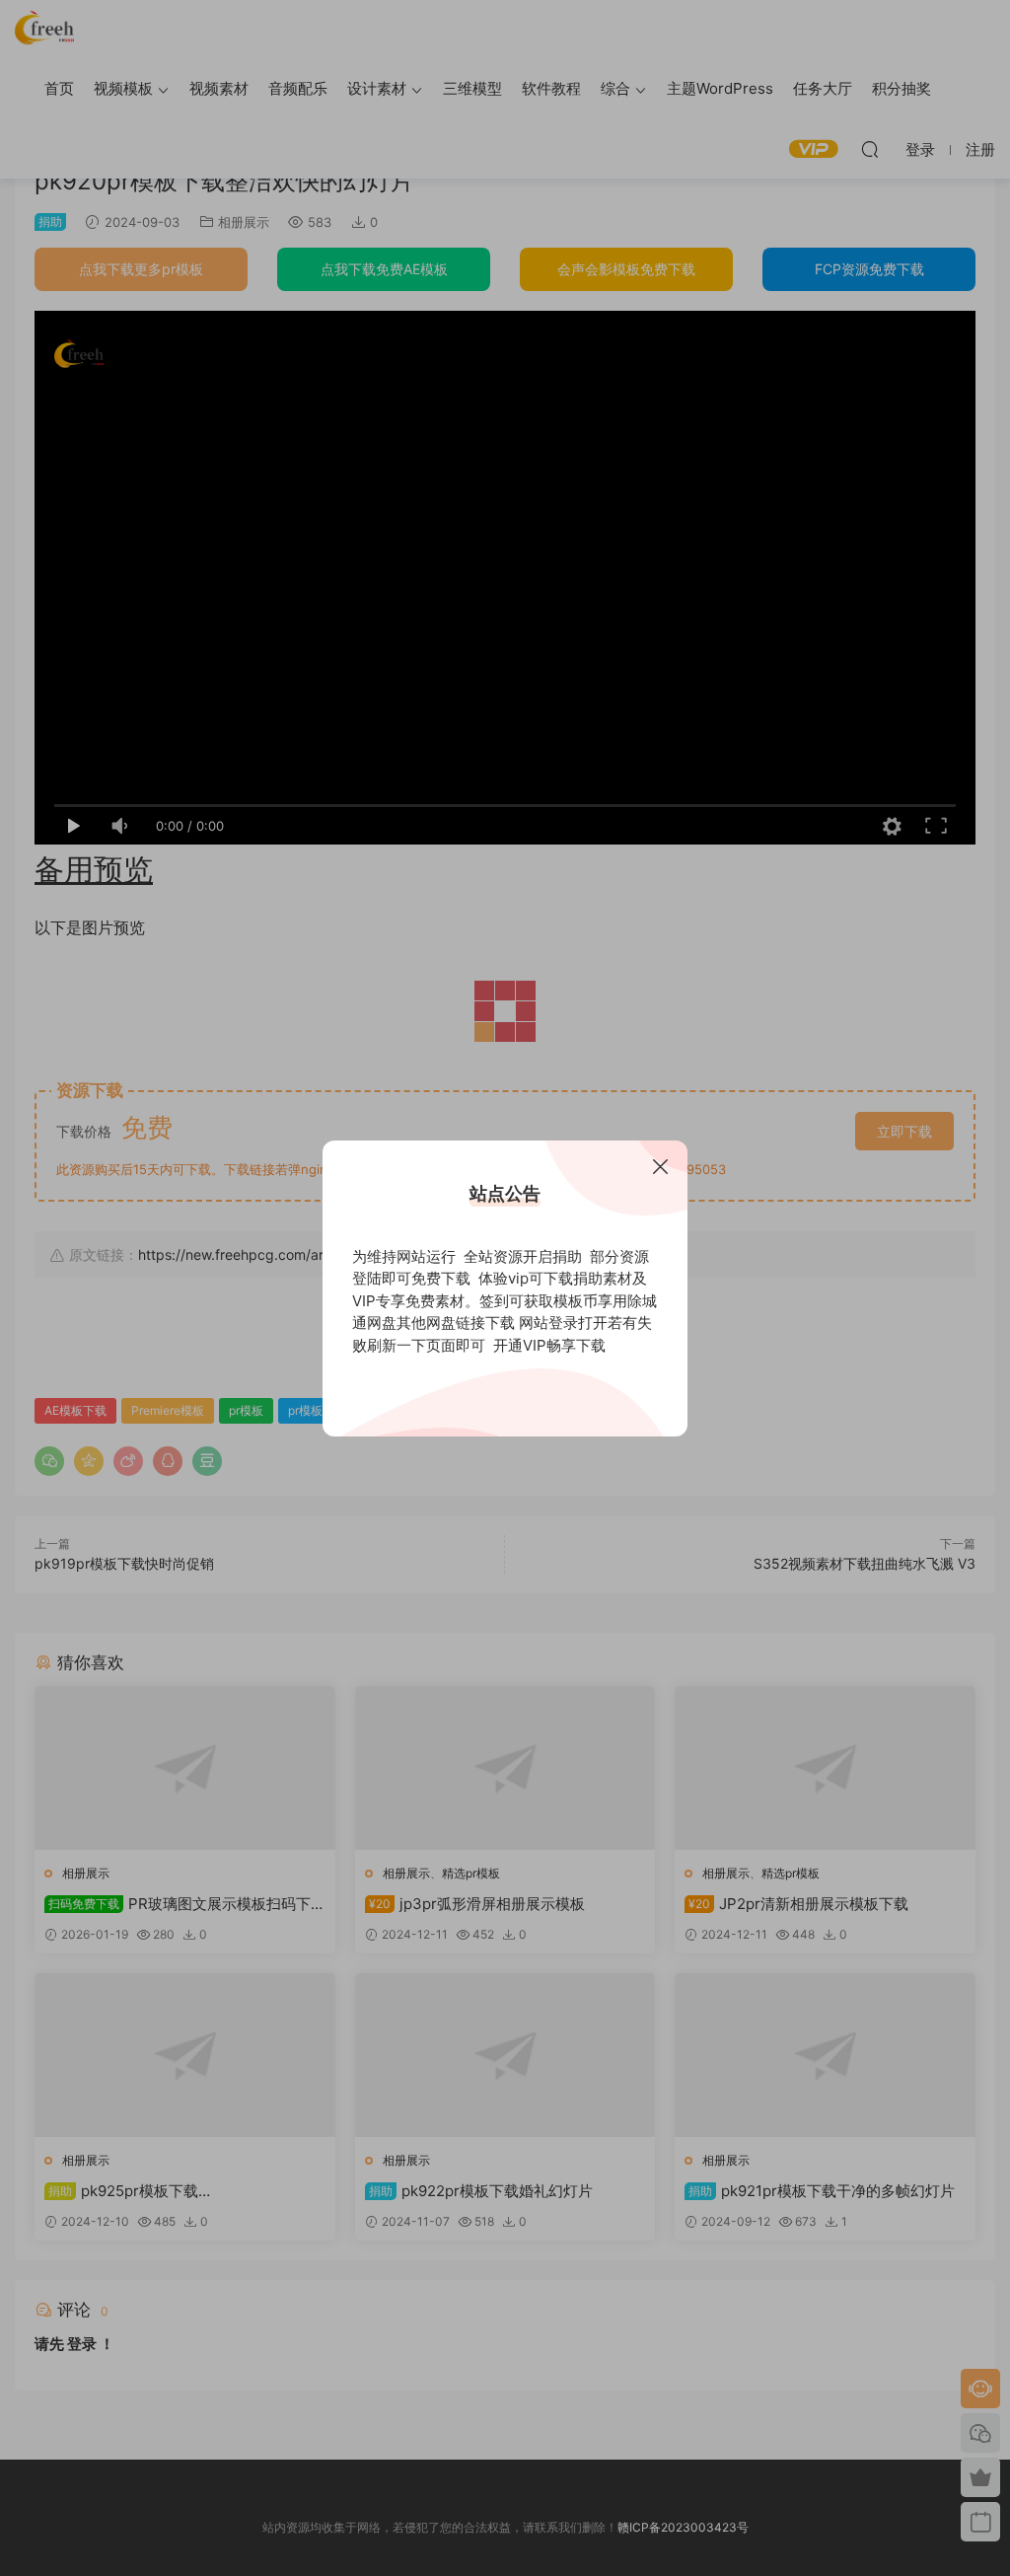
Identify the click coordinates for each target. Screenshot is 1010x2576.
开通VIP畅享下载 (549, 1345)
